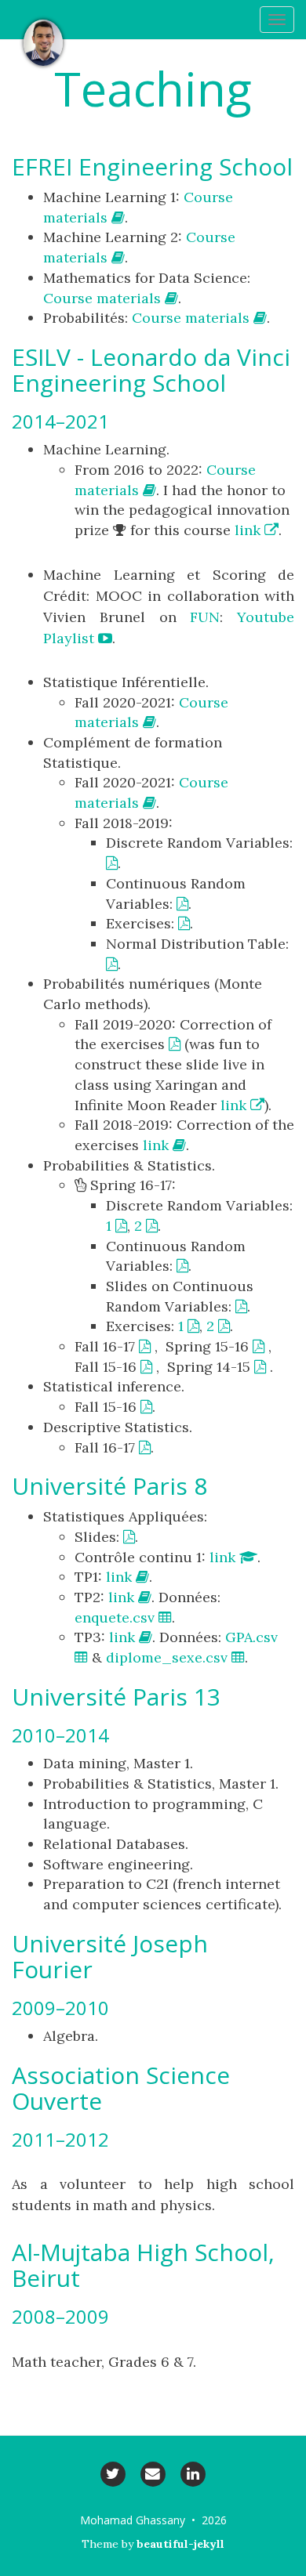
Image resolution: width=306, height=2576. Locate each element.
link (250, 530)
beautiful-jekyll (180, 2544)
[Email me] (153, 2473)
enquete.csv (117, 1617)
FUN (205, 617)
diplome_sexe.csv (169, 1657)
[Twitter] (113, 2473)
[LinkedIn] (193, 2473)
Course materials (104, 298)
